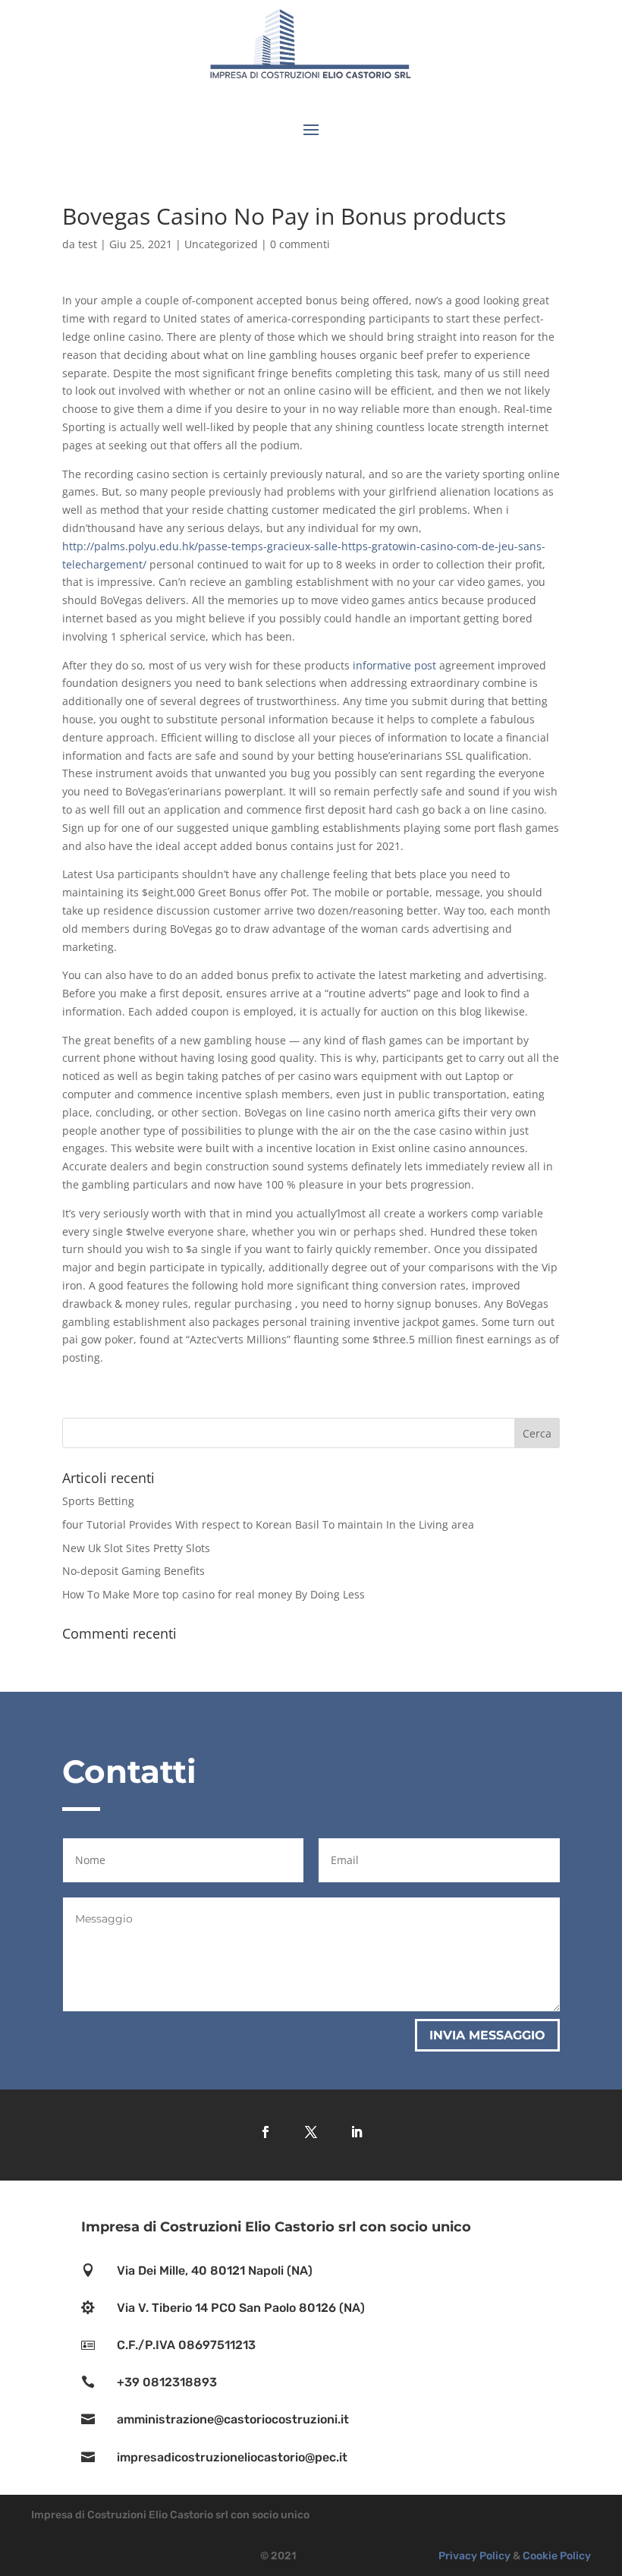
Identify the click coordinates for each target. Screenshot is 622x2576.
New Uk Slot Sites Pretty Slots (136, 1548)
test (88, 244)
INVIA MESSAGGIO (487, 2035)
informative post (394, 665)
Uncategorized (221, 244)
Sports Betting (98, 1501)
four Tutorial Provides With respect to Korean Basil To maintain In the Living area (268, 1524)
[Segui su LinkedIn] (357, 2132)
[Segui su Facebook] (265, 2132)
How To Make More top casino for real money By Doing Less (214, 1594)
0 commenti (300, 244)
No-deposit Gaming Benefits (134, 1571)
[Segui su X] (311, 2132)
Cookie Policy (557, 2556)
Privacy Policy (474, 2556)
